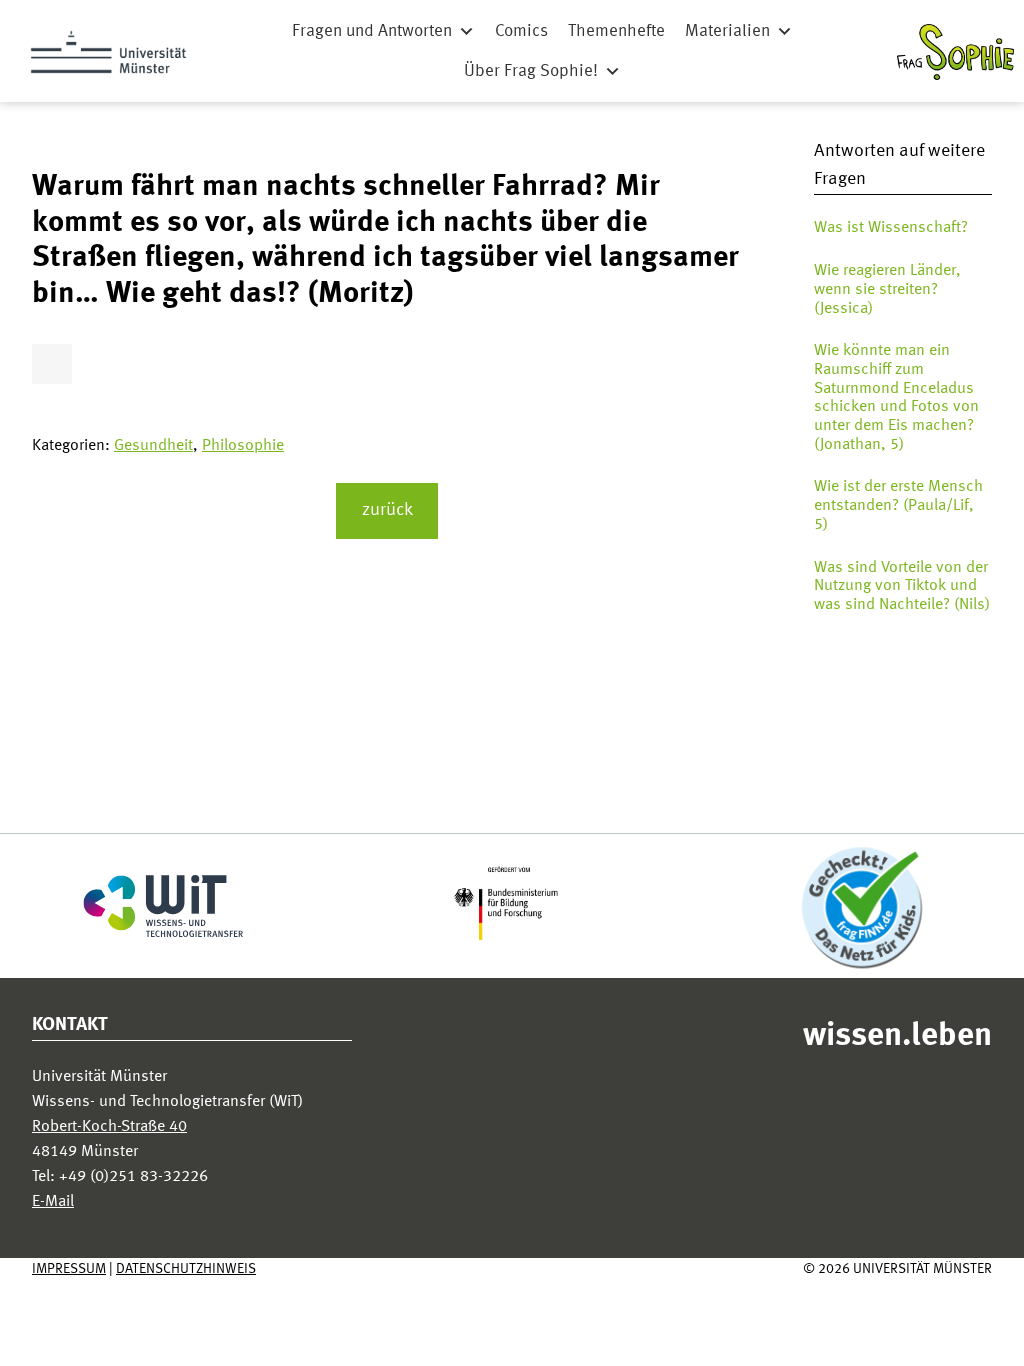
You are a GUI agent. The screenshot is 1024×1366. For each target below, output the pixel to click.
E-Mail (53, 1202)
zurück (387, 510)
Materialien (727, 31)
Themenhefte (616, 31)
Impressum (69, 1269)
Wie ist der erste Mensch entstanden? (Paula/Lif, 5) (898, 505)
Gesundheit (153, 446)
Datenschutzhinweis (186, 1269)
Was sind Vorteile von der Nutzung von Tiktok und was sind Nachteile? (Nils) (902, 586)
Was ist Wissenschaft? (891, 228)
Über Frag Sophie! (531, 71)
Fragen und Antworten (372, 31)
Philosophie (243, 446)
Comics (521, 31)
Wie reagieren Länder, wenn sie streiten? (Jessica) (887, 289)
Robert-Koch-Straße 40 (109, 1127)
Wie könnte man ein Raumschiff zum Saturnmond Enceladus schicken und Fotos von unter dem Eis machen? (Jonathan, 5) (896, 398)
